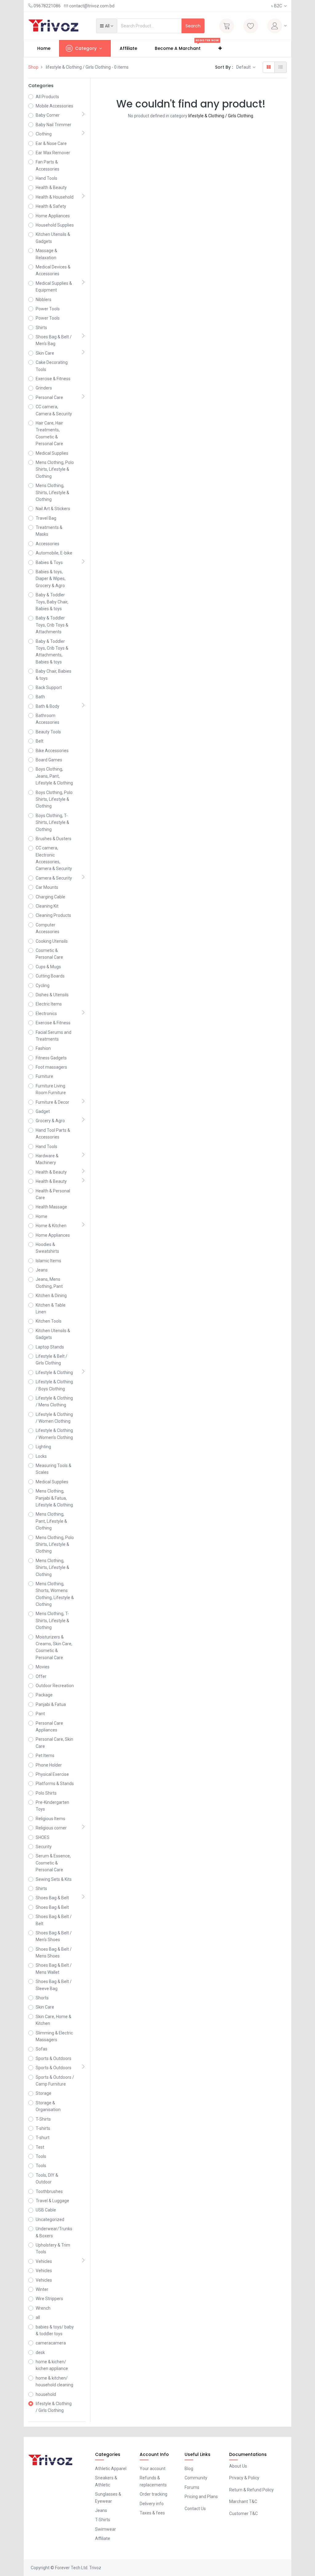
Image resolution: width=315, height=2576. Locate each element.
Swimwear (106, 2529)
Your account (153, 2469)
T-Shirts (103, 2520)
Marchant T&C (243, 2501)
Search (193, 26)
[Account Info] (277, 26)
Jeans (101, 2510)
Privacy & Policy (244, 2478)
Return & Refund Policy (251, 2490)
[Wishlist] (251, 26)
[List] (281, 67)
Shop (33, 67)
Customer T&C (243, 2514)
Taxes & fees (152, 2513)
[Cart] (227, 26)
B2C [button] (277, 6)
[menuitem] (44, 48)
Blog (189, 2469)
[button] (107, 26)
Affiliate (103, 2538)
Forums (192, 2487)
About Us (238, 2466)
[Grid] (269, 67)
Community (196, 2478)
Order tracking (154, 2494)
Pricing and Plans (201, 2497)
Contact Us (195, 2509)
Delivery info (152, 2504)
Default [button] (244, 67)
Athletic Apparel (111, 2469)
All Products (47, 97)
